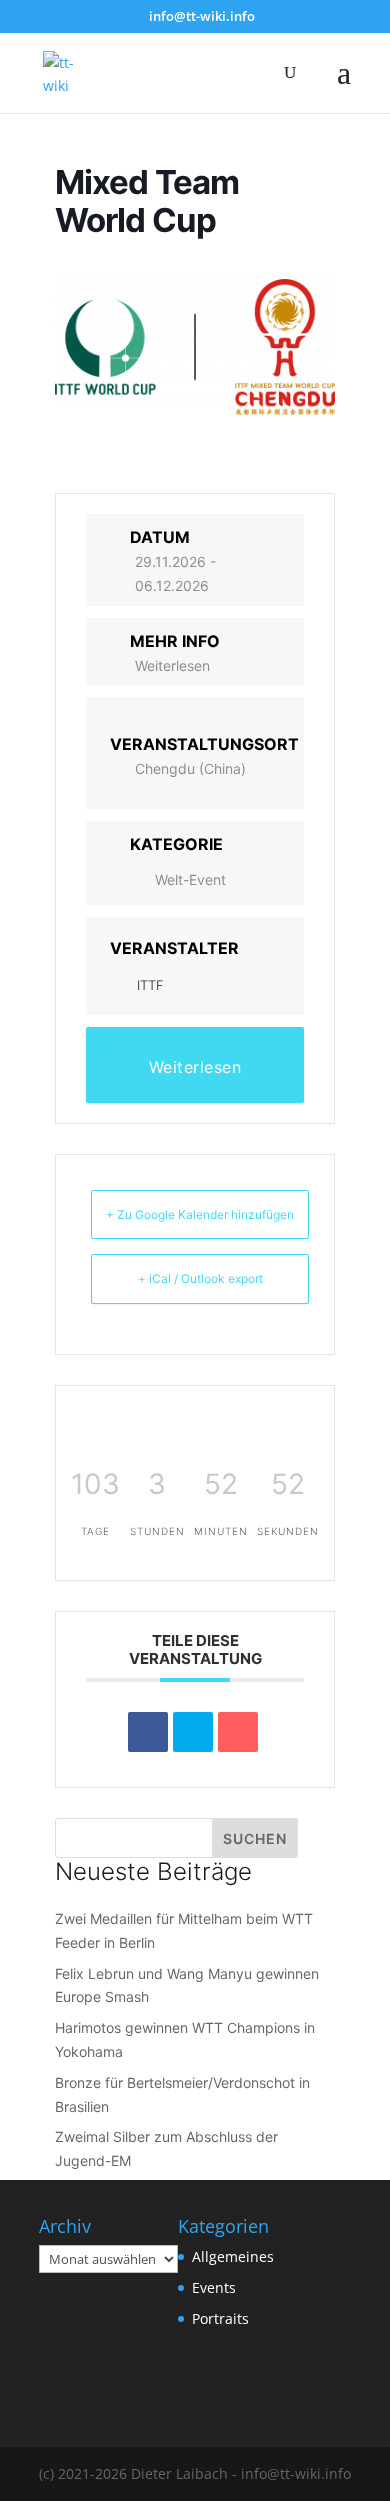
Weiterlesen (172, 665)
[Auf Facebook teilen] (148, 1732)
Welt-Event (190, 879)
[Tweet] (193, 1732)
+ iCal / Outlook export (200, 1278)
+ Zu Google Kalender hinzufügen (200, 1214)
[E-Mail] (238, 1732)
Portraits (220, 2318)
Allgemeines (233, 2256)
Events (214, 2287)
